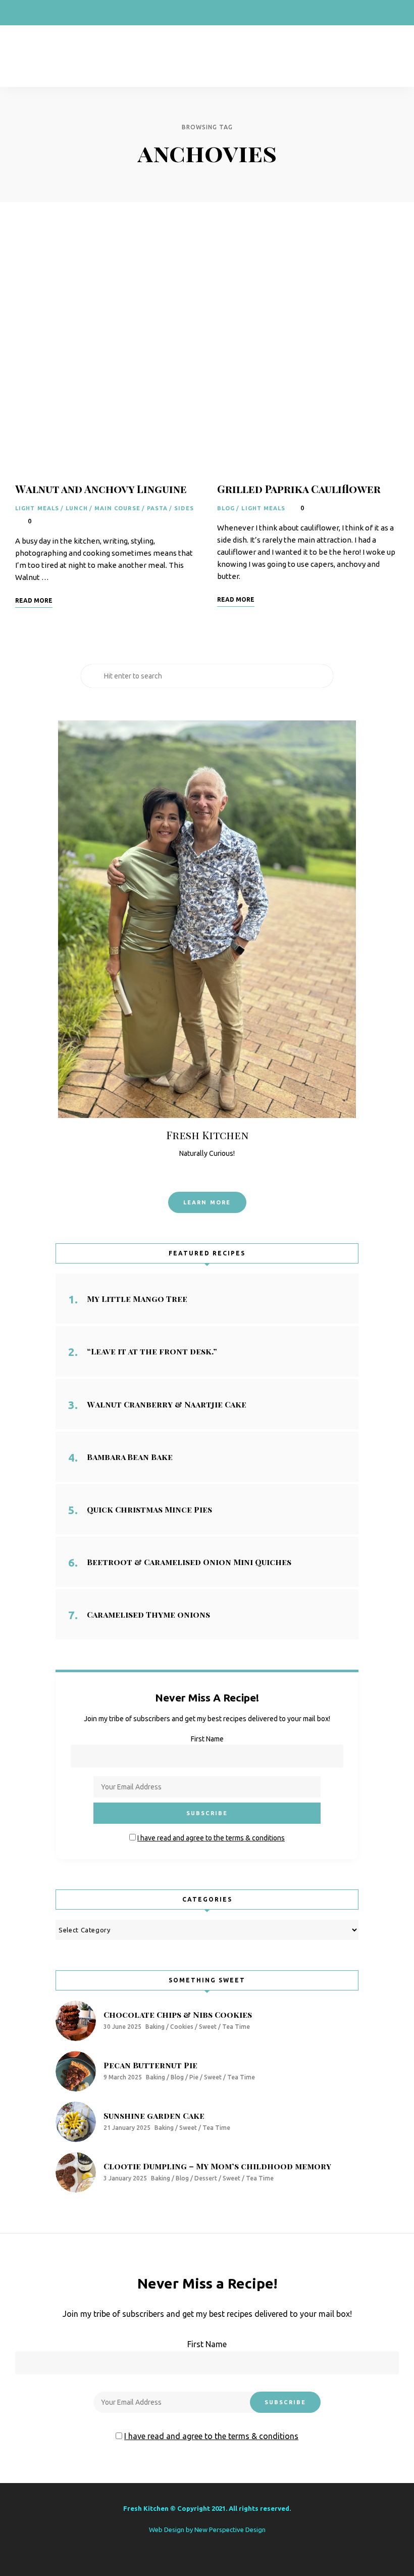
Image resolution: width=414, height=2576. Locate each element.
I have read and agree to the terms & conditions (211, 1838)
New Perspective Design (230, 2530)
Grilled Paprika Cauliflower (299, 489)
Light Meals (37, 508)
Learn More (207, 1202)
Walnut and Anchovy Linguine (101, 489)
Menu (389, 56)
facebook (20, 13)
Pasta (158, 508)
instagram (40, 13)
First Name (207, 1739)
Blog (226, 508)
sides (184, 508)
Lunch (77, 508)
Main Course (117, 508)
